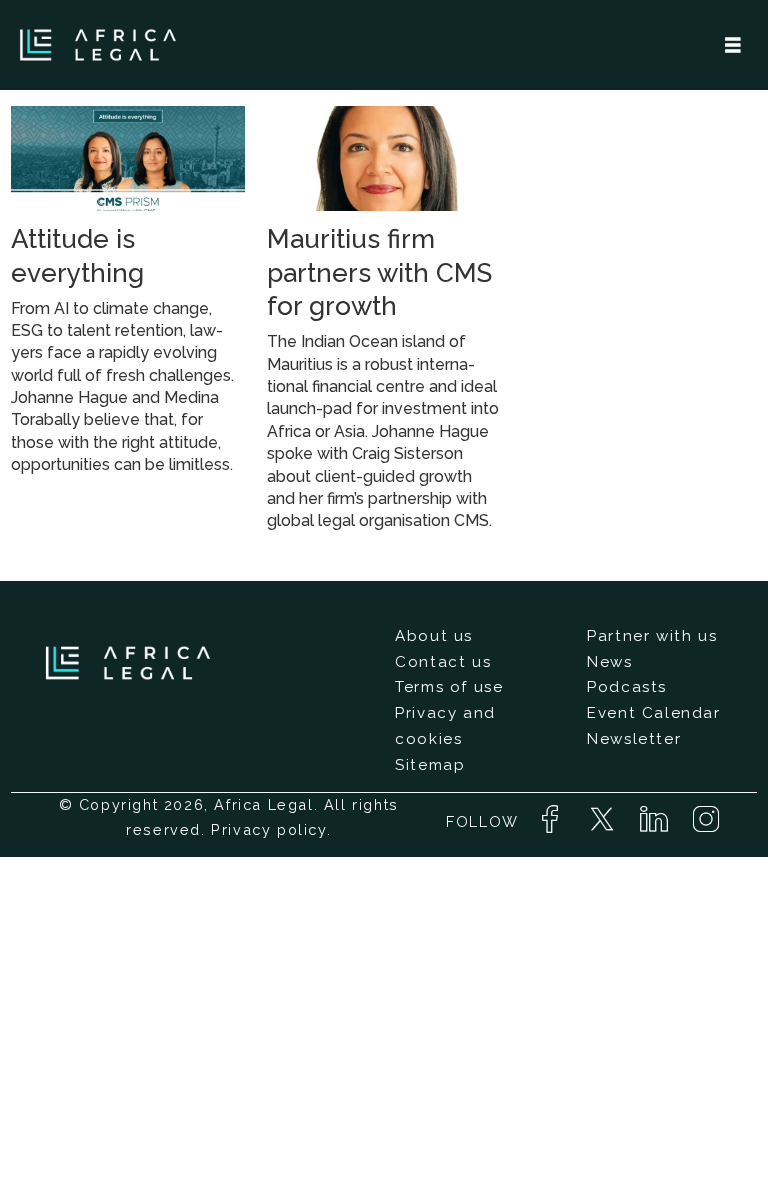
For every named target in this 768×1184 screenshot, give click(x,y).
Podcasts (627, 687)
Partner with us (652, 636)
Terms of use (449, 687)
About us (434, 636)
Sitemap (430, 765)
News (609, 662)
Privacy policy (268, 829)
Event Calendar (653, 713)
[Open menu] (733, 45)
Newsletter (634, 739)
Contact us (443, 662)
